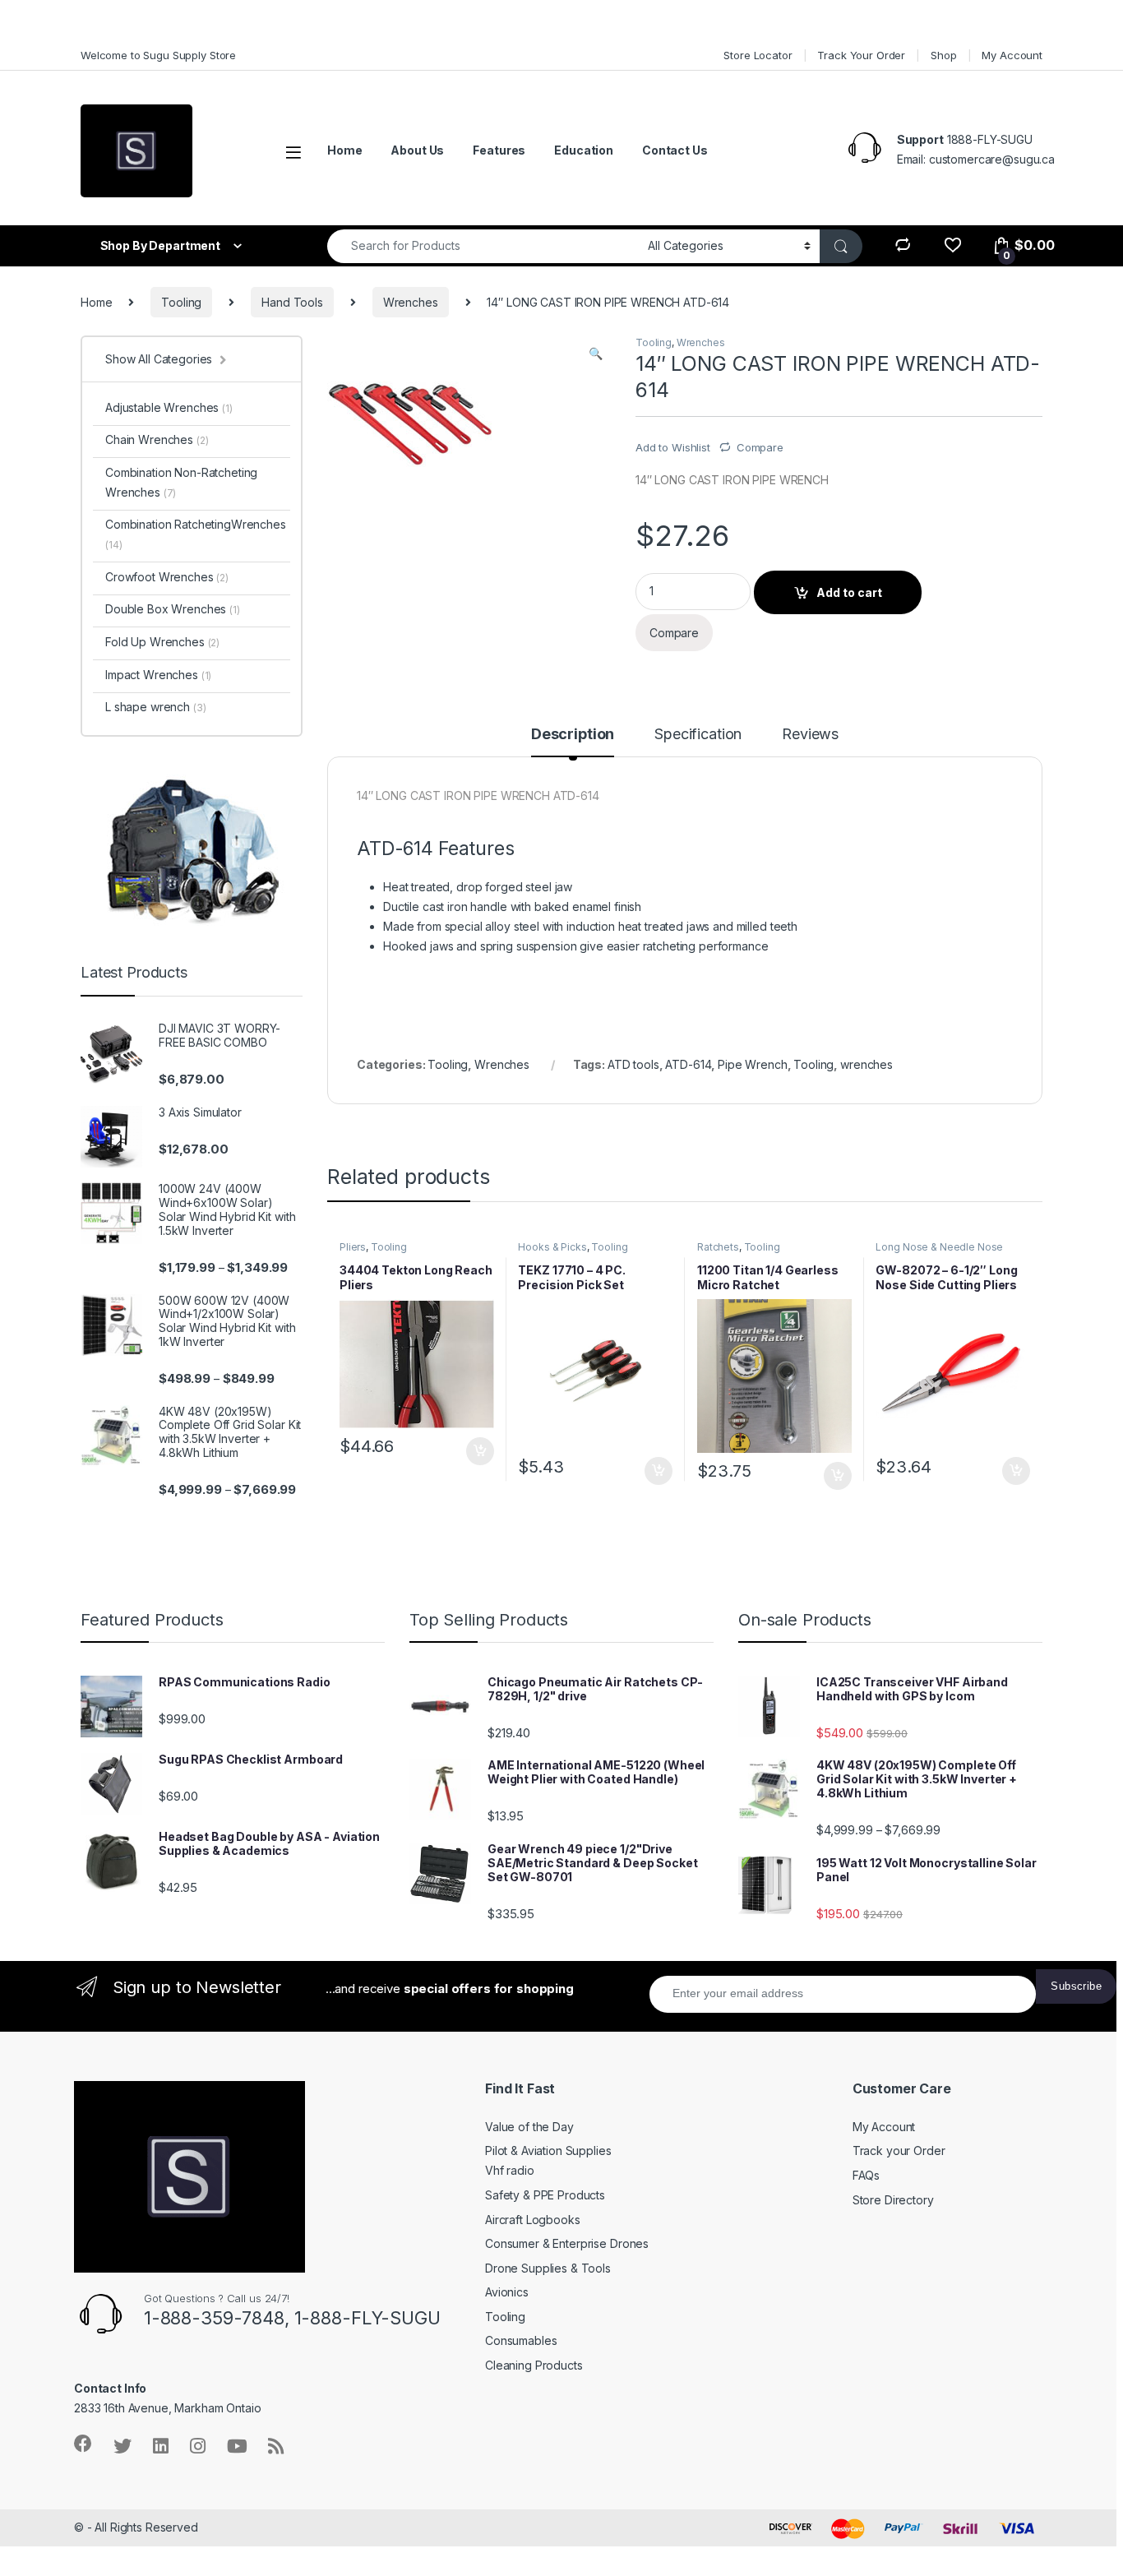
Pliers (353, 1247)
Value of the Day (529, 2127)
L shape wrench (155, 707)
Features (499, 150)
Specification (698, 735)
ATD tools (633, 1064)
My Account (1012, 55)
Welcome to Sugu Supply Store (158, 55)
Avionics (507, 2292)
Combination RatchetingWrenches (196, 534)
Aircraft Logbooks (533, 2220)
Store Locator (758, 55)
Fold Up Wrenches (162, 642)
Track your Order (899, 2151)
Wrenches (411, 302)
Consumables (521, 2340)
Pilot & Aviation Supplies (548, 2151)
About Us (417, 150)
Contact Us (675, 150)
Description (573, 735)
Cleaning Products (534, 2365)
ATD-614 (688, 1064)
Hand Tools (292, 302)
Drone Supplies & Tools (548, 2268)
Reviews (810, 735)
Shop (943, 55)
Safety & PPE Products (545, 2195)
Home (344, 150)
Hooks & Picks (552, 1247)
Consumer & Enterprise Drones (567, 2243)
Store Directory (893, 2200)
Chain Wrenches (157, 439)
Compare (760, 447)
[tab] (573, 742)
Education (584, 150)
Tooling (181, 302)
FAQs (866, 2175)
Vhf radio (510, 2170)
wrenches (867, 1064)
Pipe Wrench (752, 1064)
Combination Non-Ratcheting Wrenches (181, 482)
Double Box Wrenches (173, 609)
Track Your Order (861, 55)
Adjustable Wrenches (169, 407)
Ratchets (718, 1247)
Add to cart (849, 592)
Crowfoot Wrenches (167, 577)
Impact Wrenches (158, 675)
